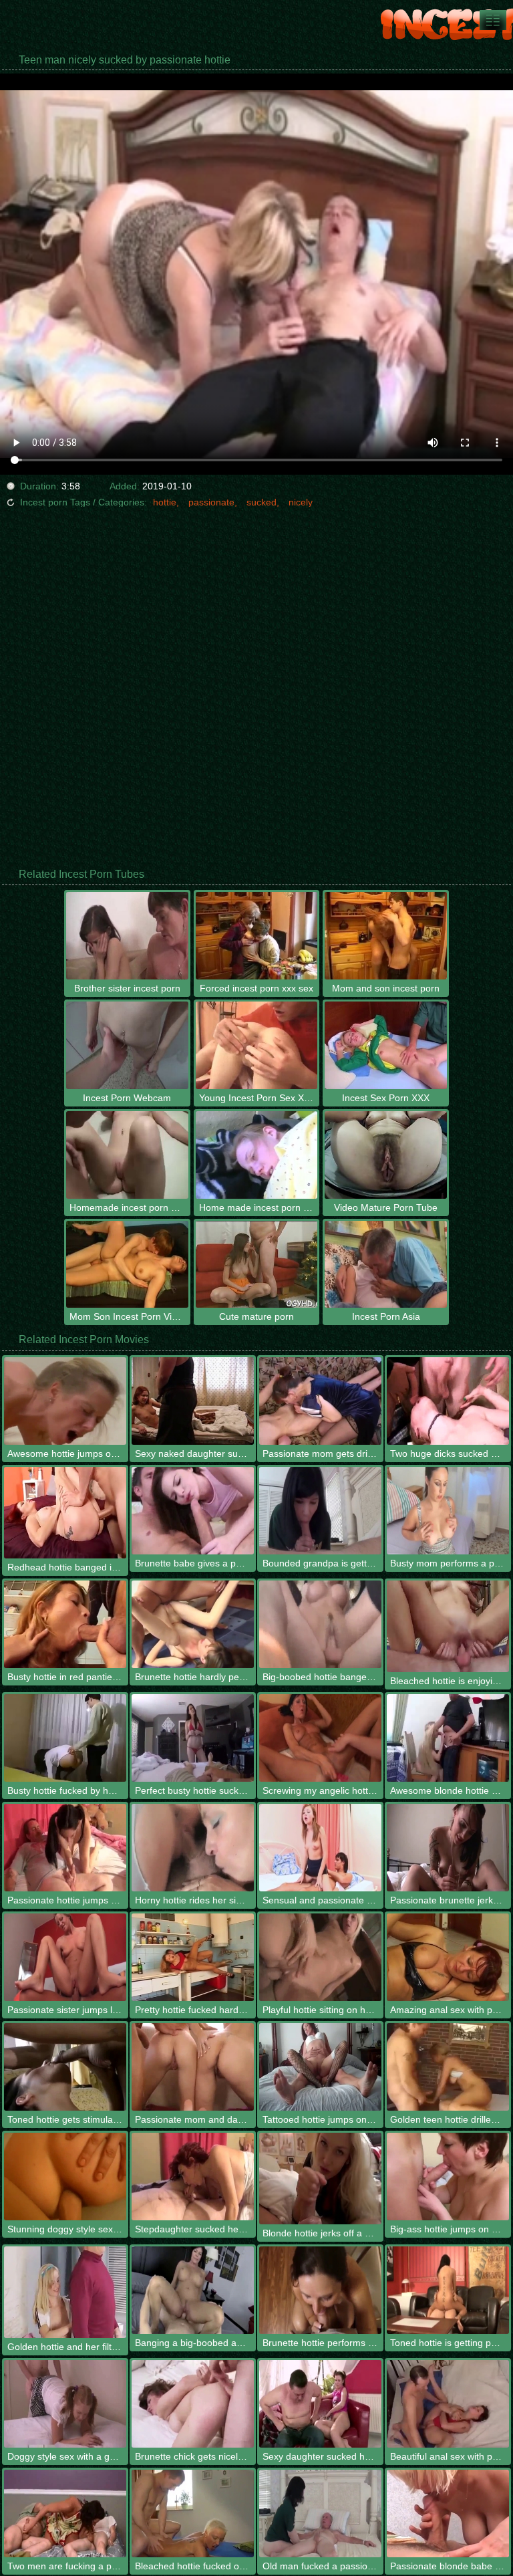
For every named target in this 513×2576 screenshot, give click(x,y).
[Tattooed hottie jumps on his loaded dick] (320, 2067)
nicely (301, 502)
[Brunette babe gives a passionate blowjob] (193, 1511)
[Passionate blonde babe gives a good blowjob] (448, 2513)
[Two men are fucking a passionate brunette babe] (65, 2513)
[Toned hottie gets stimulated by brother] (65, 2067)
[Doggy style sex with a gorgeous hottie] (65, 2404)
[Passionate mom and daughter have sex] (193, 2067)
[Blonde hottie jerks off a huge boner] (320, 2179)
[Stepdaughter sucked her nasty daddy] (193, 2177)
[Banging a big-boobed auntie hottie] (193, 2290)
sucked (262, 502)
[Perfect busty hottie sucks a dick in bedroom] (193, 1738)
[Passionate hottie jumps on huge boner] (65, 1848)
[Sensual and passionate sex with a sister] (320, 1848)
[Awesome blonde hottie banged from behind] (448, 1738)
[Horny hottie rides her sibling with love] (193, 1848)
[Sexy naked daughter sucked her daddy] (193, 1401)
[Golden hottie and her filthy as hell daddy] (65, 2292)
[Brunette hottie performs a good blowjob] (320, 2290)
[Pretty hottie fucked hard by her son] (193, 1957)
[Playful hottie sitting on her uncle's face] (320, 1957)
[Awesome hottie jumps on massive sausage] (65, 1401)
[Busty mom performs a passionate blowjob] (448, 1511)
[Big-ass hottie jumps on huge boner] (448, 2177)
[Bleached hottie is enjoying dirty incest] (448, 1626)
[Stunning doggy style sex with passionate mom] (65, 2177)
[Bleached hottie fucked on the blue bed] (193, 2513)
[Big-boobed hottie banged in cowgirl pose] (320, 1624)
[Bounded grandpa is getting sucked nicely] (320, 1511)
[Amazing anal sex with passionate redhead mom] (448, 1957)
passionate (211, 502)
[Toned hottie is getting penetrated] (448, 2290)
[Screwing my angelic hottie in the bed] (320, 1738)
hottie (165, 502)
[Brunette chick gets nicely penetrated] (193, 2404)
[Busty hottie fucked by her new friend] (65, 1738)
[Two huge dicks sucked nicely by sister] (448, 1401)
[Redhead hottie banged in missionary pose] (65, 1513)
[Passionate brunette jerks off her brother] (448, 1848)
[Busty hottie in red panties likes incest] (65, 1624)
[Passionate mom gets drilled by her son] (320, 1401)
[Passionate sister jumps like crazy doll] (65, 1957)
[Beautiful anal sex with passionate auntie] (448, 2404)
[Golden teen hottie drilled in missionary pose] (448, 2067)
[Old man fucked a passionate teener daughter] (320, 2513)
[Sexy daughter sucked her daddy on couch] (320, 2404)
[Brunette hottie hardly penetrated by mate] (193, 1624)
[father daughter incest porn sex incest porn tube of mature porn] (493, 20)
